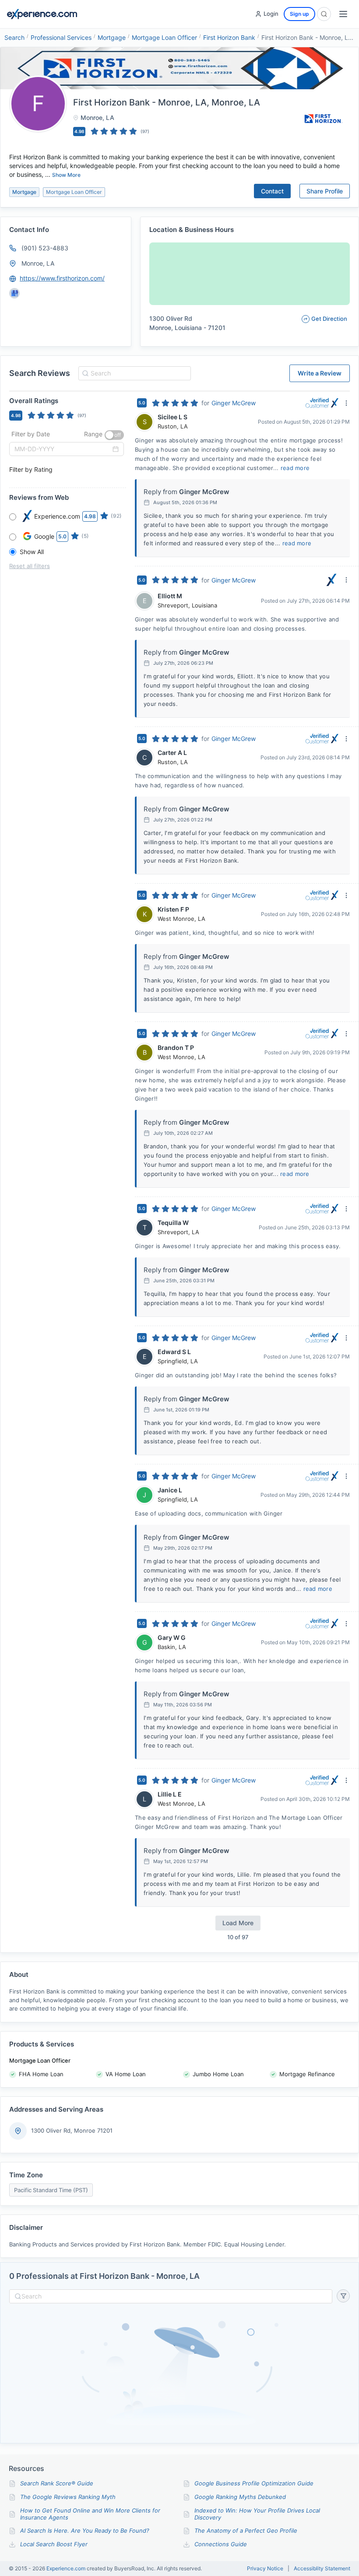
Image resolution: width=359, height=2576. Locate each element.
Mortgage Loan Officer (164, 37)
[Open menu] (343, 14)
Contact (272, 191)
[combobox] (133, 373)
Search (14, 37)
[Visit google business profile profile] (14, 293)
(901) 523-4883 (45, 248)
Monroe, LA (38, 263)
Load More (238, 1923)
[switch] (114, 435)
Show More (66, 175)
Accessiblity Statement (322, 2569)
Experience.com (67, 2568)
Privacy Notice (265, 2569)
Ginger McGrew (234, 403)
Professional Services (61, 37)
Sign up (299, 14)
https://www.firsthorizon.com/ (62, 278)
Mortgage (112, 37)
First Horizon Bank (229, 37)
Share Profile (325, 191)
